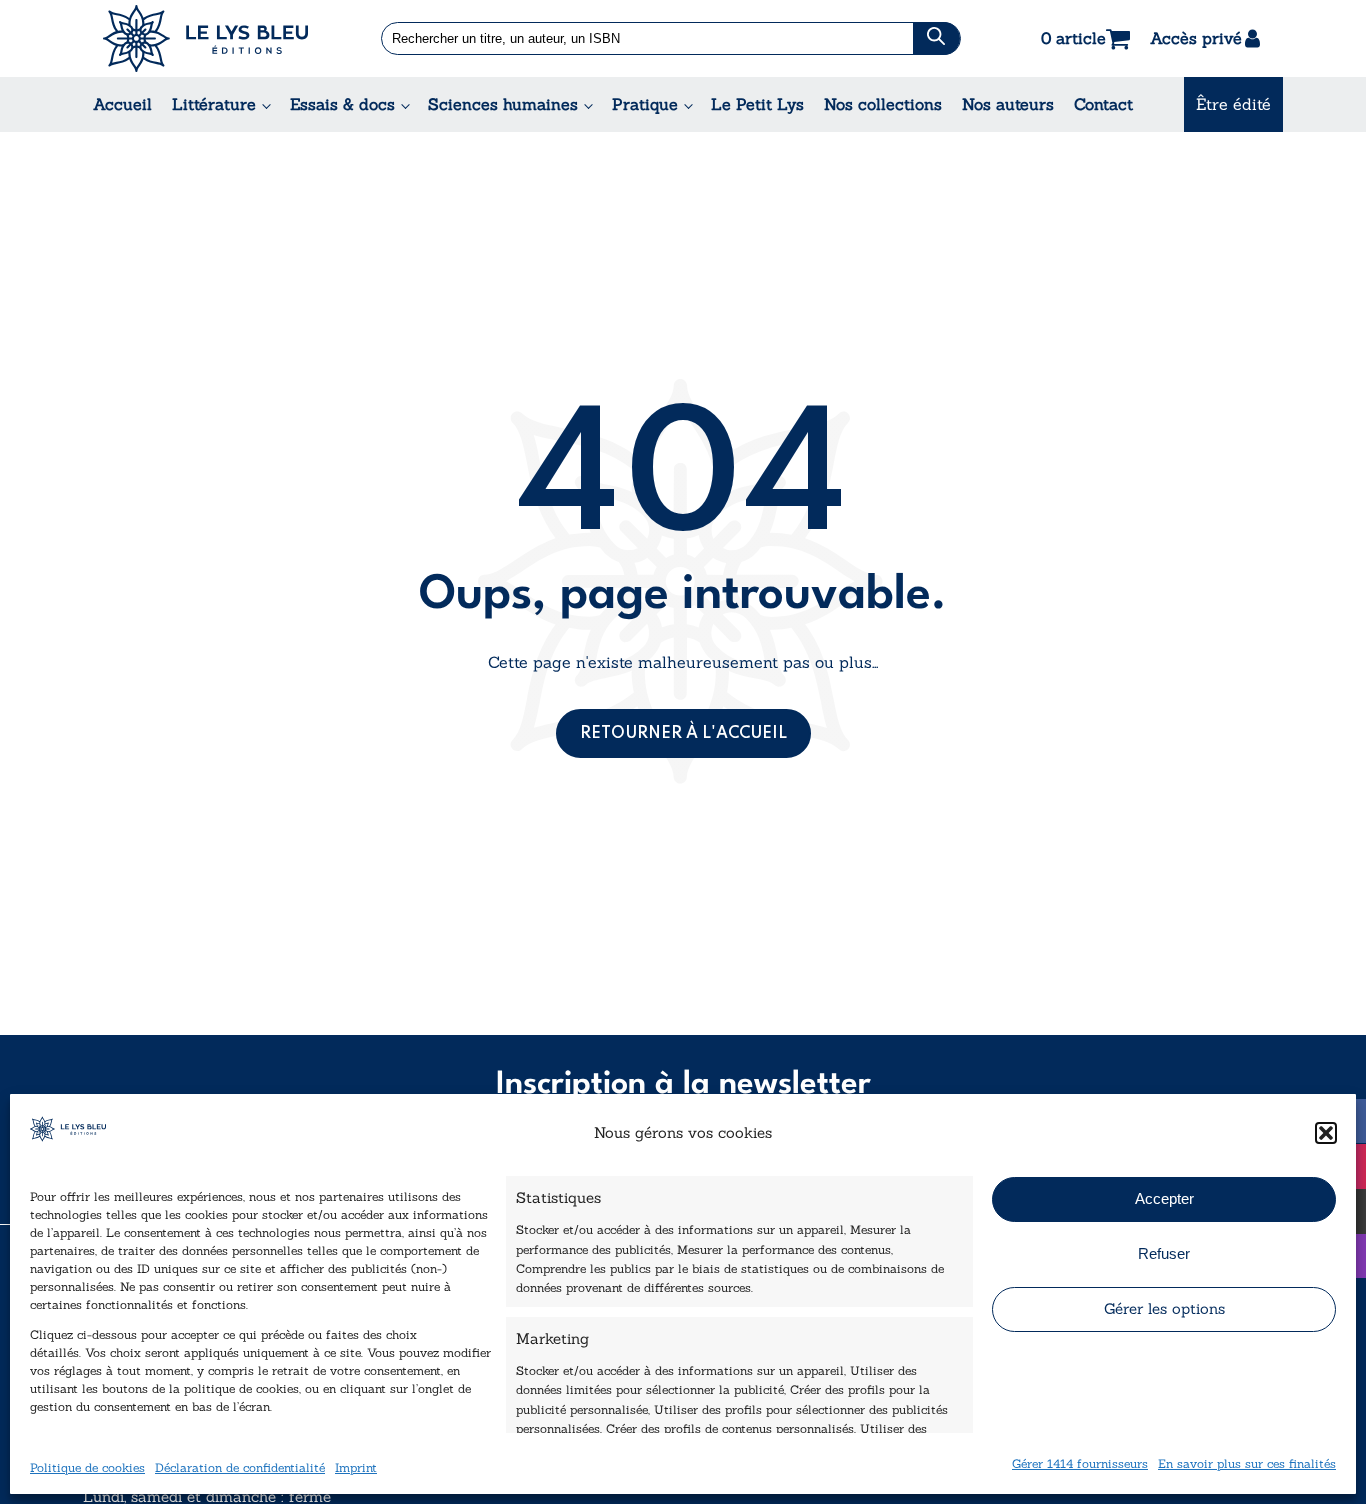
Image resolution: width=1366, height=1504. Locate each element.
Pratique (645, 104)
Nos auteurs (1008, 104)
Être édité (1233, 104)
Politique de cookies (87, 1466)
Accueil (122, 104)
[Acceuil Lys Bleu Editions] (205, 38)
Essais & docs (342, 104)
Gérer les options (1164, 1308)
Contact (1103, 104)
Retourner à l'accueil (683, 734)
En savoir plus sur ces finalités (1247, 1462)
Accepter (1164, 1198)
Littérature (214, 104)
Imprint (356, 1466)
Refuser (1164, 1253)
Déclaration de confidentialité (240, 1466)
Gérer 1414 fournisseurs (1080, 1462)
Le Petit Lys (757, 104)
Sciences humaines (503, 104)
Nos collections (883, 104)
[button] (1326, 1133)
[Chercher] (936, 38)
